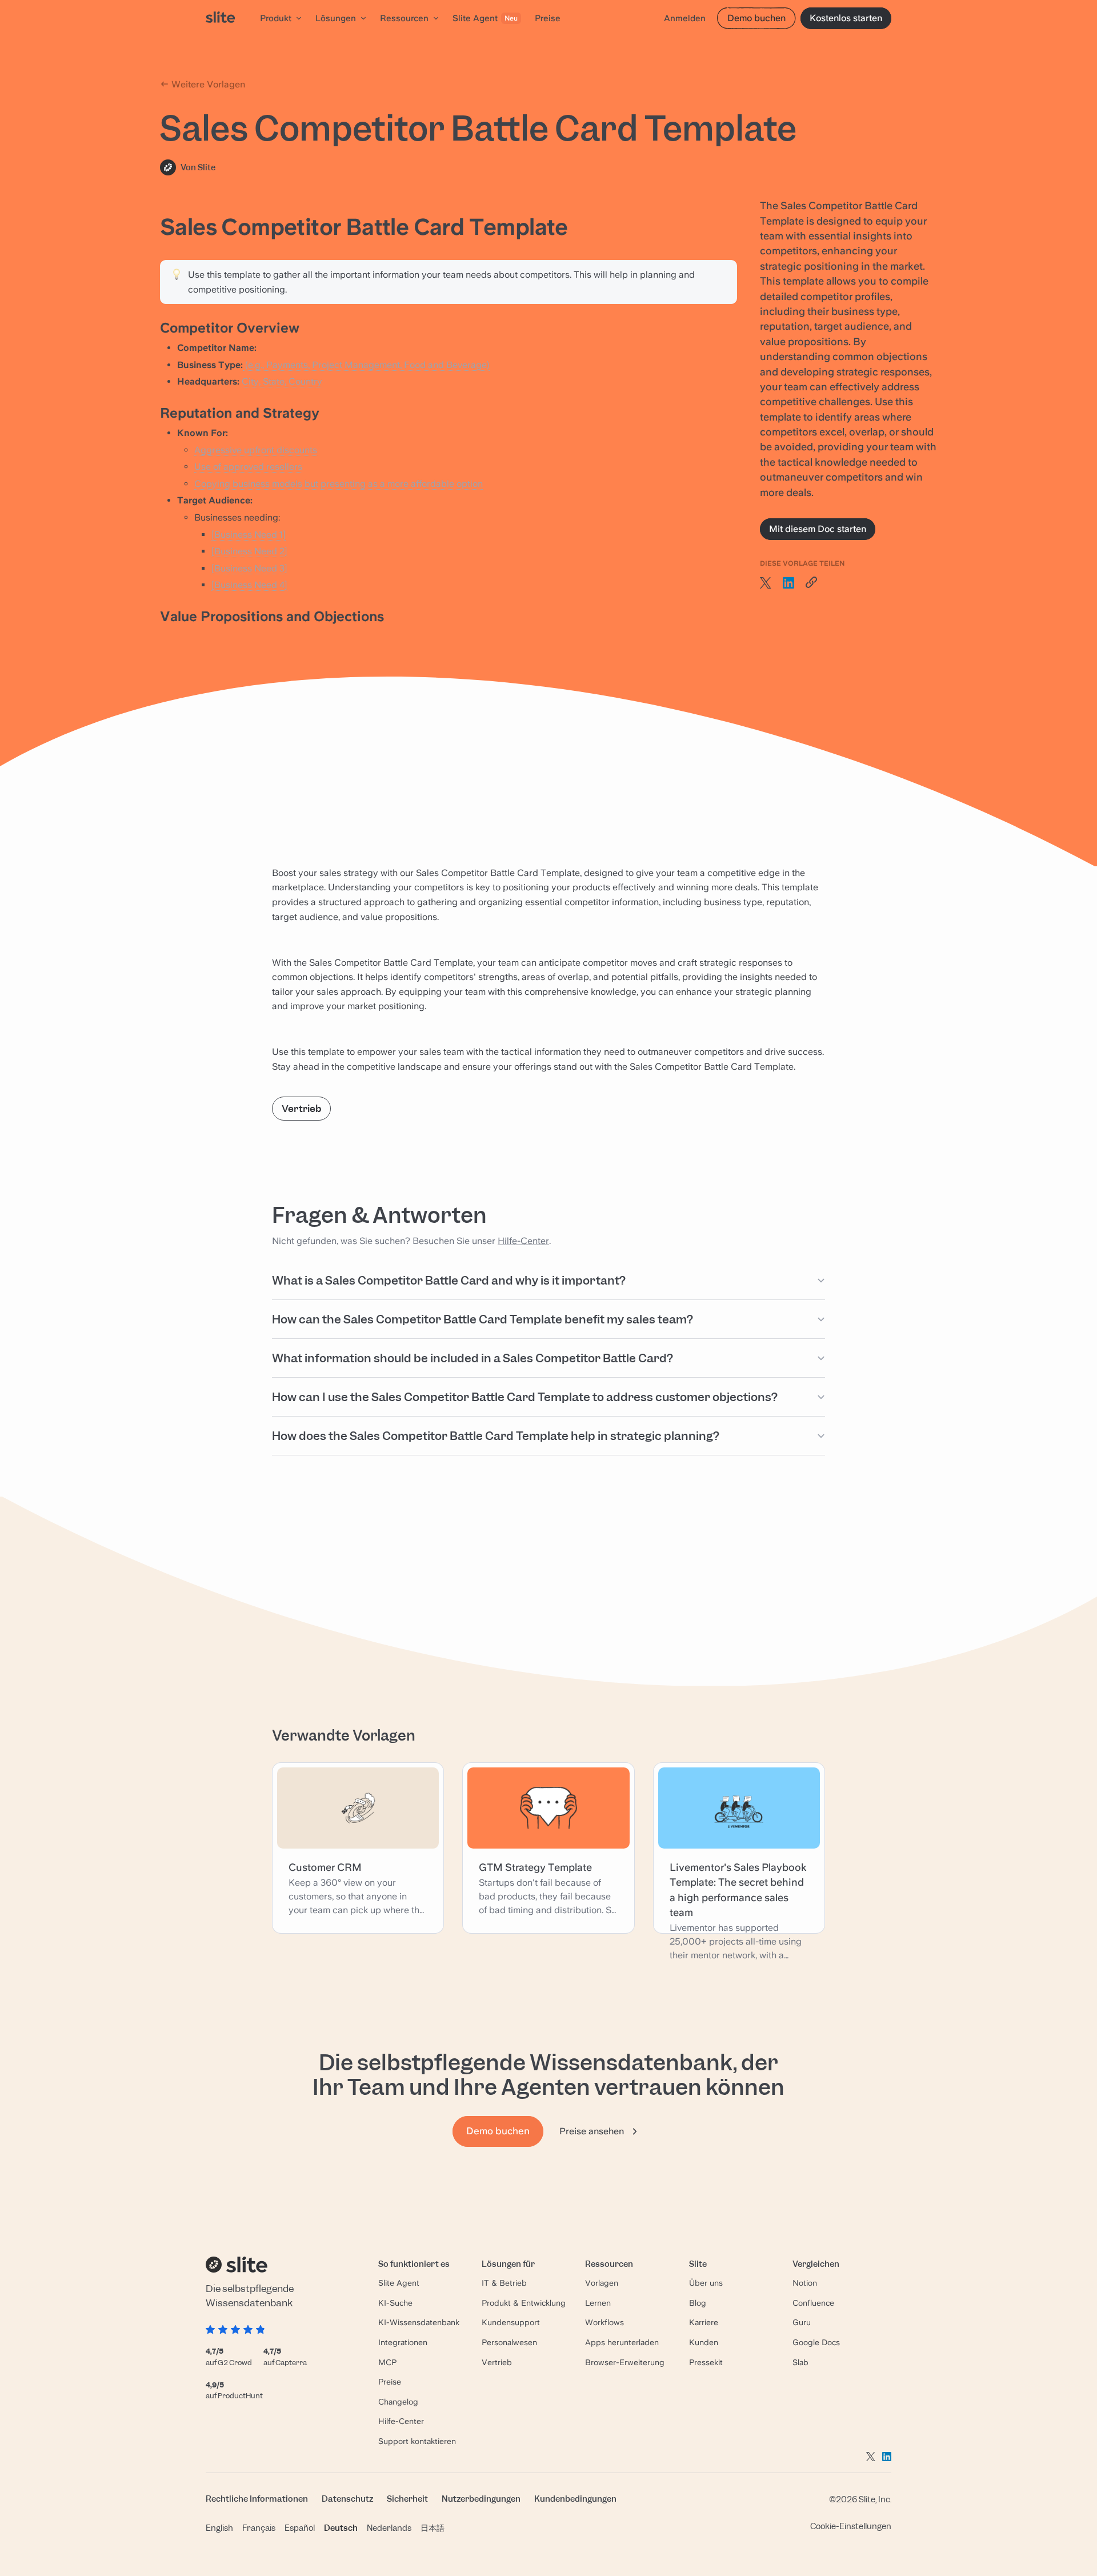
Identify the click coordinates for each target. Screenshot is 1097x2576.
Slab (800, 2362)
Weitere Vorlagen (207, 84)
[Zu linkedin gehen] (887, 2457)
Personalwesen (509, 2342)
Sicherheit (407, 2499)
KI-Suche (395, 2303)
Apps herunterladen (622, 2342)
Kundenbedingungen (575, 2499)
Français (259, 2528)
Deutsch (341, 2528)
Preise (390, 2382)
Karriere (704, 2322)
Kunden (704, 2342)
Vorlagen (602, 2283)
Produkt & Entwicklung (524, 2303)
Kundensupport (511, 2322)
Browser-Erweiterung (625, 2362)
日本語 (433, 2528)
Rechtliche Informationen (257, 2499)
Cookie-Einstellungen (851, 2526)
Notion (805, 2283)
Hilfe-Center (523, 1241)
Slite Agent (399, 2283)
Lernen (598, 2303)
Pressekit (706, 2362)
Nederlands (389, 2528)
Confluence (813, 2303)
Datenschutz (347, 2499)
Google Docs (816, 2342)
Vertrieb (301, 1109)
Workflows (604, 2322)
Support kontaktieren (417, 2441)
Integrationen (403, 2342)
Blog (698, 2303)
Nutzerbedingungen (481, 2499)
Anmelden (685, 18)
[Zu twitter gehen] (871, 2457)
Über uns (706, 2283)
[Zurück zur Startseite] (220, 18)
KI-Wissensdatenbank (419, 2322)
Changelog (398, 2402)
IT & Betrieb (504, 2283)
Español (300, 2528)
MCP (387, 2362)
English (219, 2528)
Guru (802, 2322)
